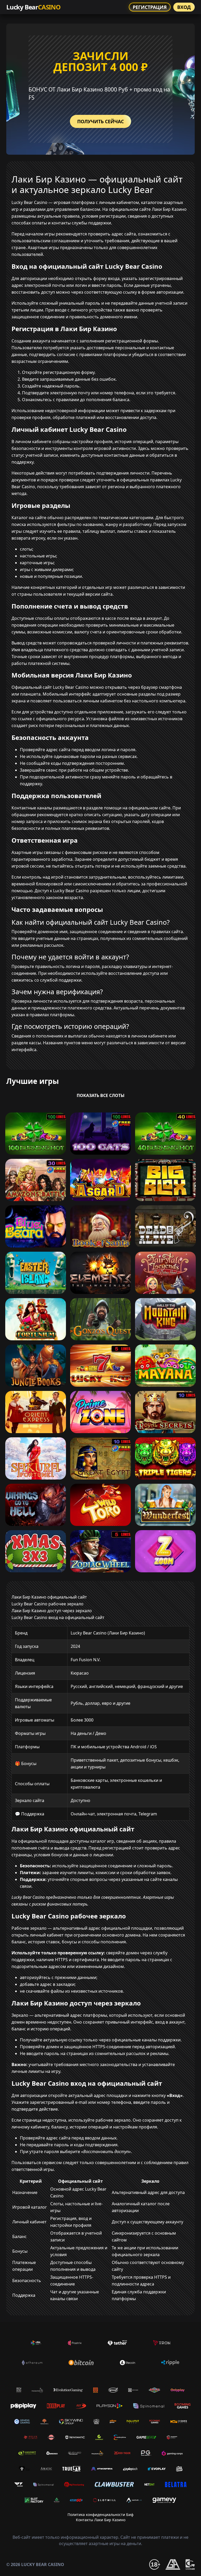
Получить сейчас (100, 121)
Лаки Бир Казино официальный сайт (49, 1597)
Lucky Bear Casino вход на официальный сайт (58, 1617)
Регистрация (150, 7)
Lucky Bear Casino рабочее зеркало (48, 1604)
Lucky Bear (33, 7)
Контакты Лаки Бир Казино (101, 2520)
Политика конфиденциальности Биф (100, 2515)
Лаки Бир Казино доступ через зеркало (52, 1611)
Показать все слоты (101, 1095)
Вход (184, 7)
